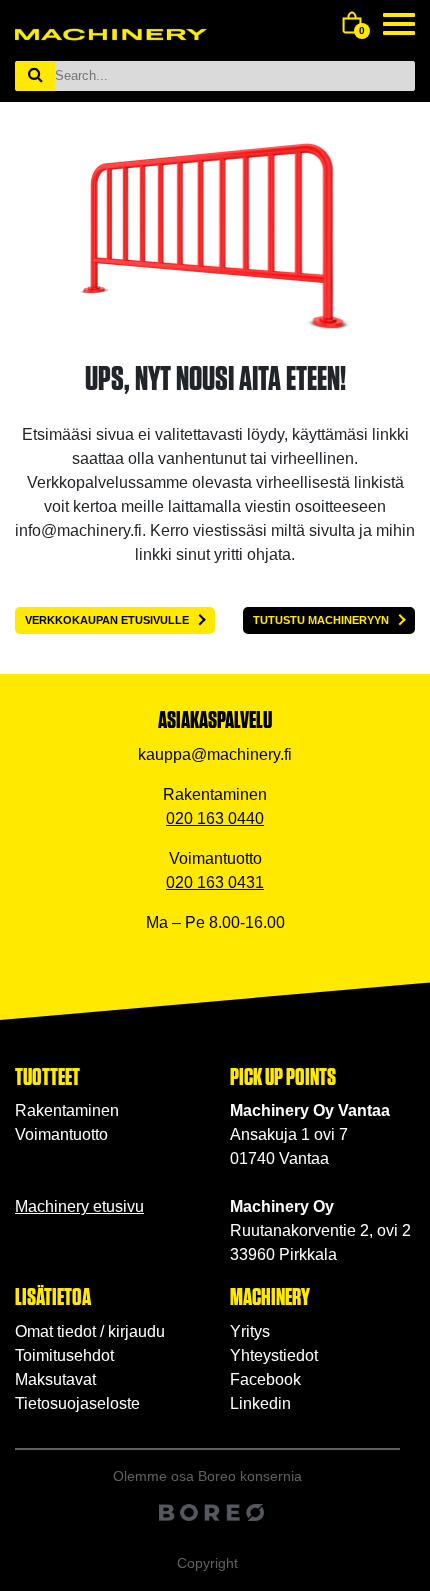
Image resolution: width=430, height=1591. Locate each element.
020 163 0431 (215, 882)
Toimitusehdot (64, 1355)
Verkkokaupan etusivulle (107, 620)
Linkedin (260, 1403)
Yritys (250, 1331)
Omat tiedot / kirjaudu (90, 1331)
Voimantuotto (61, 1134)
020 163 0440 (215, 818)
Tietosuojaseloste (77, 1403)
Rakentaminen (67, 1110)
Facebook (265, 1379)
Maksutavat (55, 1379)
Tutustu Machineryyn (321, 620)
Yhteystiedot (274, 1355)
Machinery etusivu (79, 1206)
